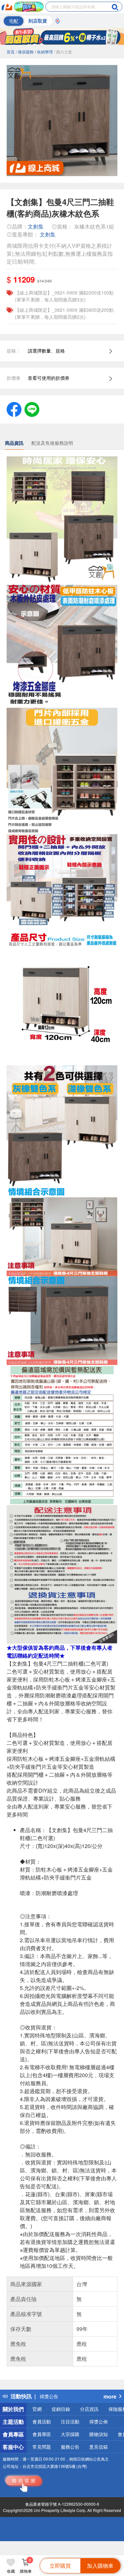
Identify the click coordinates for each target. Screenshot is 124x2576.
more (110, 2396)
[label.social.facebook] (14, 409)
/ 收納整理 (44, 52)
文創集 (36, 226)
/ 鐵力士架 (63, 52)
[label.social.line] (32, 409)
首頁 (11, 52)
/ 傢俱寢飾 (25, 52)
